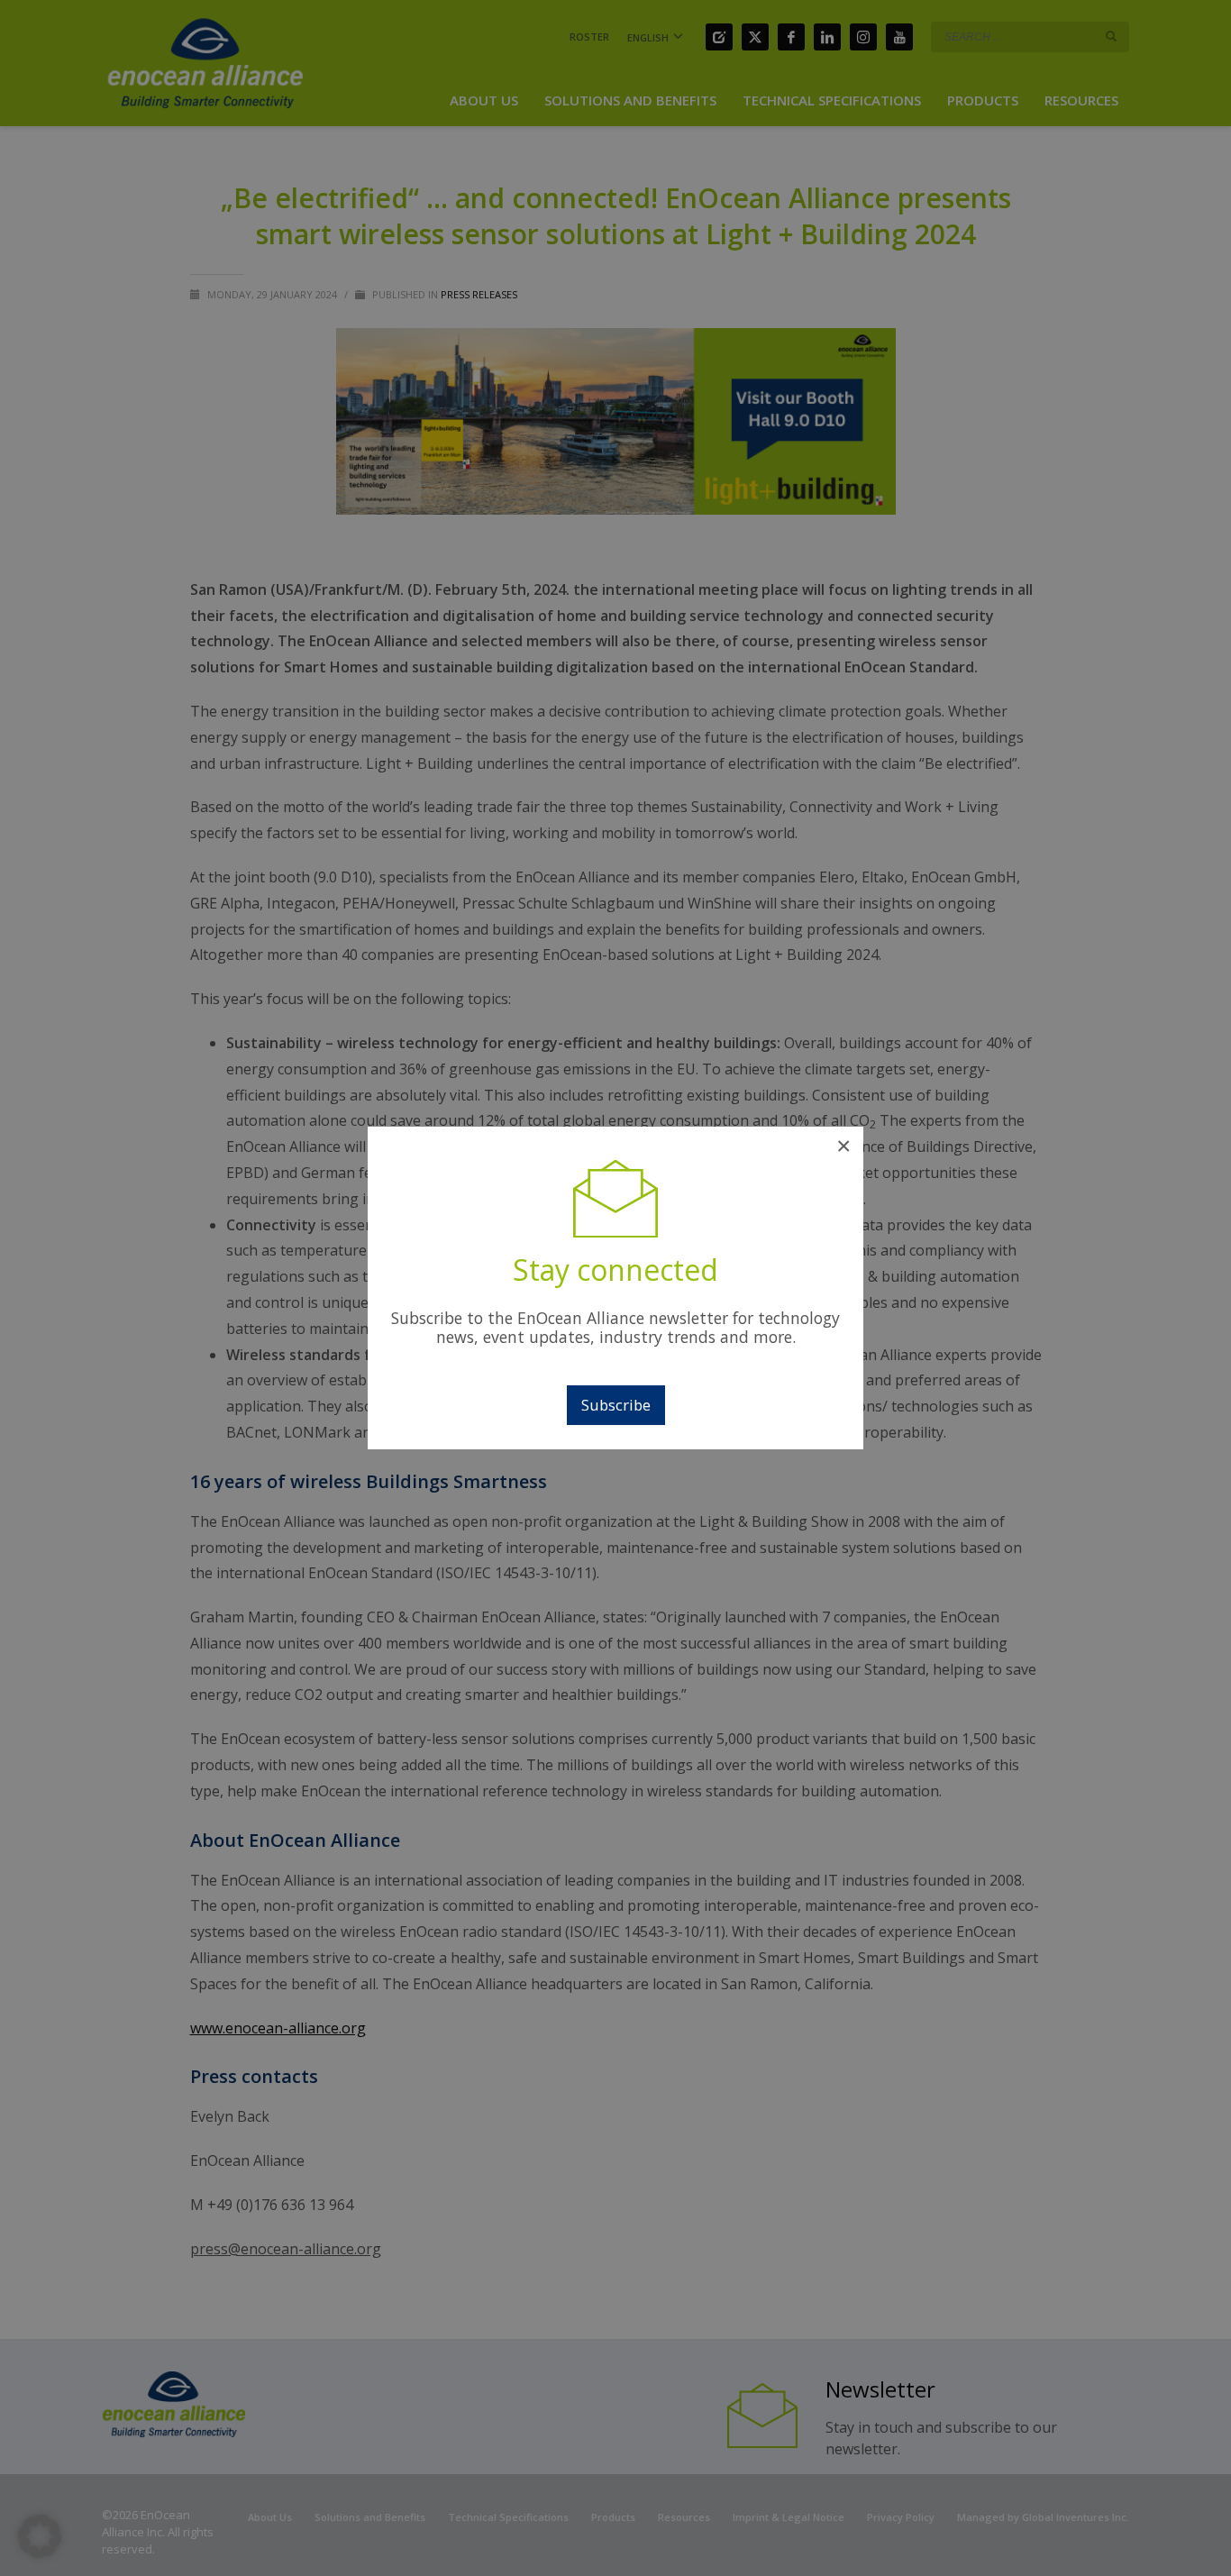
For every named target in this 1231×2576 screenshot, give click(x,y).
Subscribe (616, 1405)
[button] (40, 2536)
